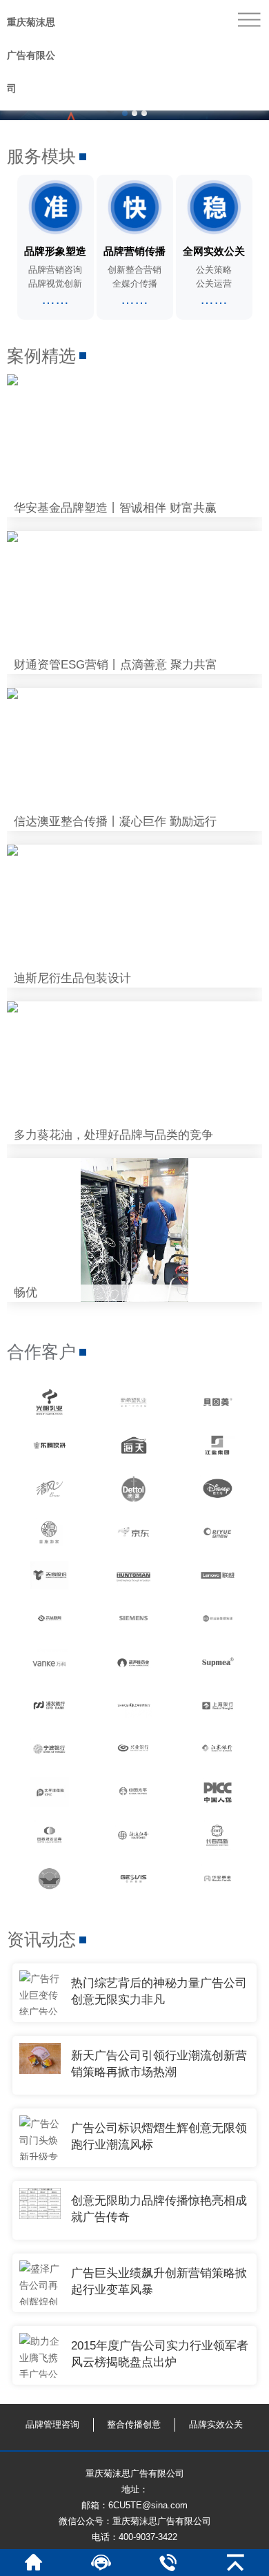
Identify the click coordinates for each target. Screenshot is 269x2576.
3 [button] (144, 113)
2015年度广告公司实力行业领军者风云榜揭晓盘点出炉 (160, 2354)
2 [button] (134, 113)
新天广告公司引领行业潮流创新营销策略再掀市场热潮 (159, 2064)
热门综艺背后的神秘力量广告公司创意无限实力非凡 (159, 1991)
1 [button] (125, 113)
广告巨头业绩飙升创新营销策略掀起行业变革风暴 (159, 2281)
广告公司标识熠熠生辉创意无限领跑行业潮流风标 (159, 2136)
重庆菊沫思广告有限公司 (31, 55)
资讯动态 (41, 1939)
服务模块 (41, 156)
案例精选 (41, 356)
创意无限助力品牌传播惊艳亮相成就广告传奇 (159, 2209)
